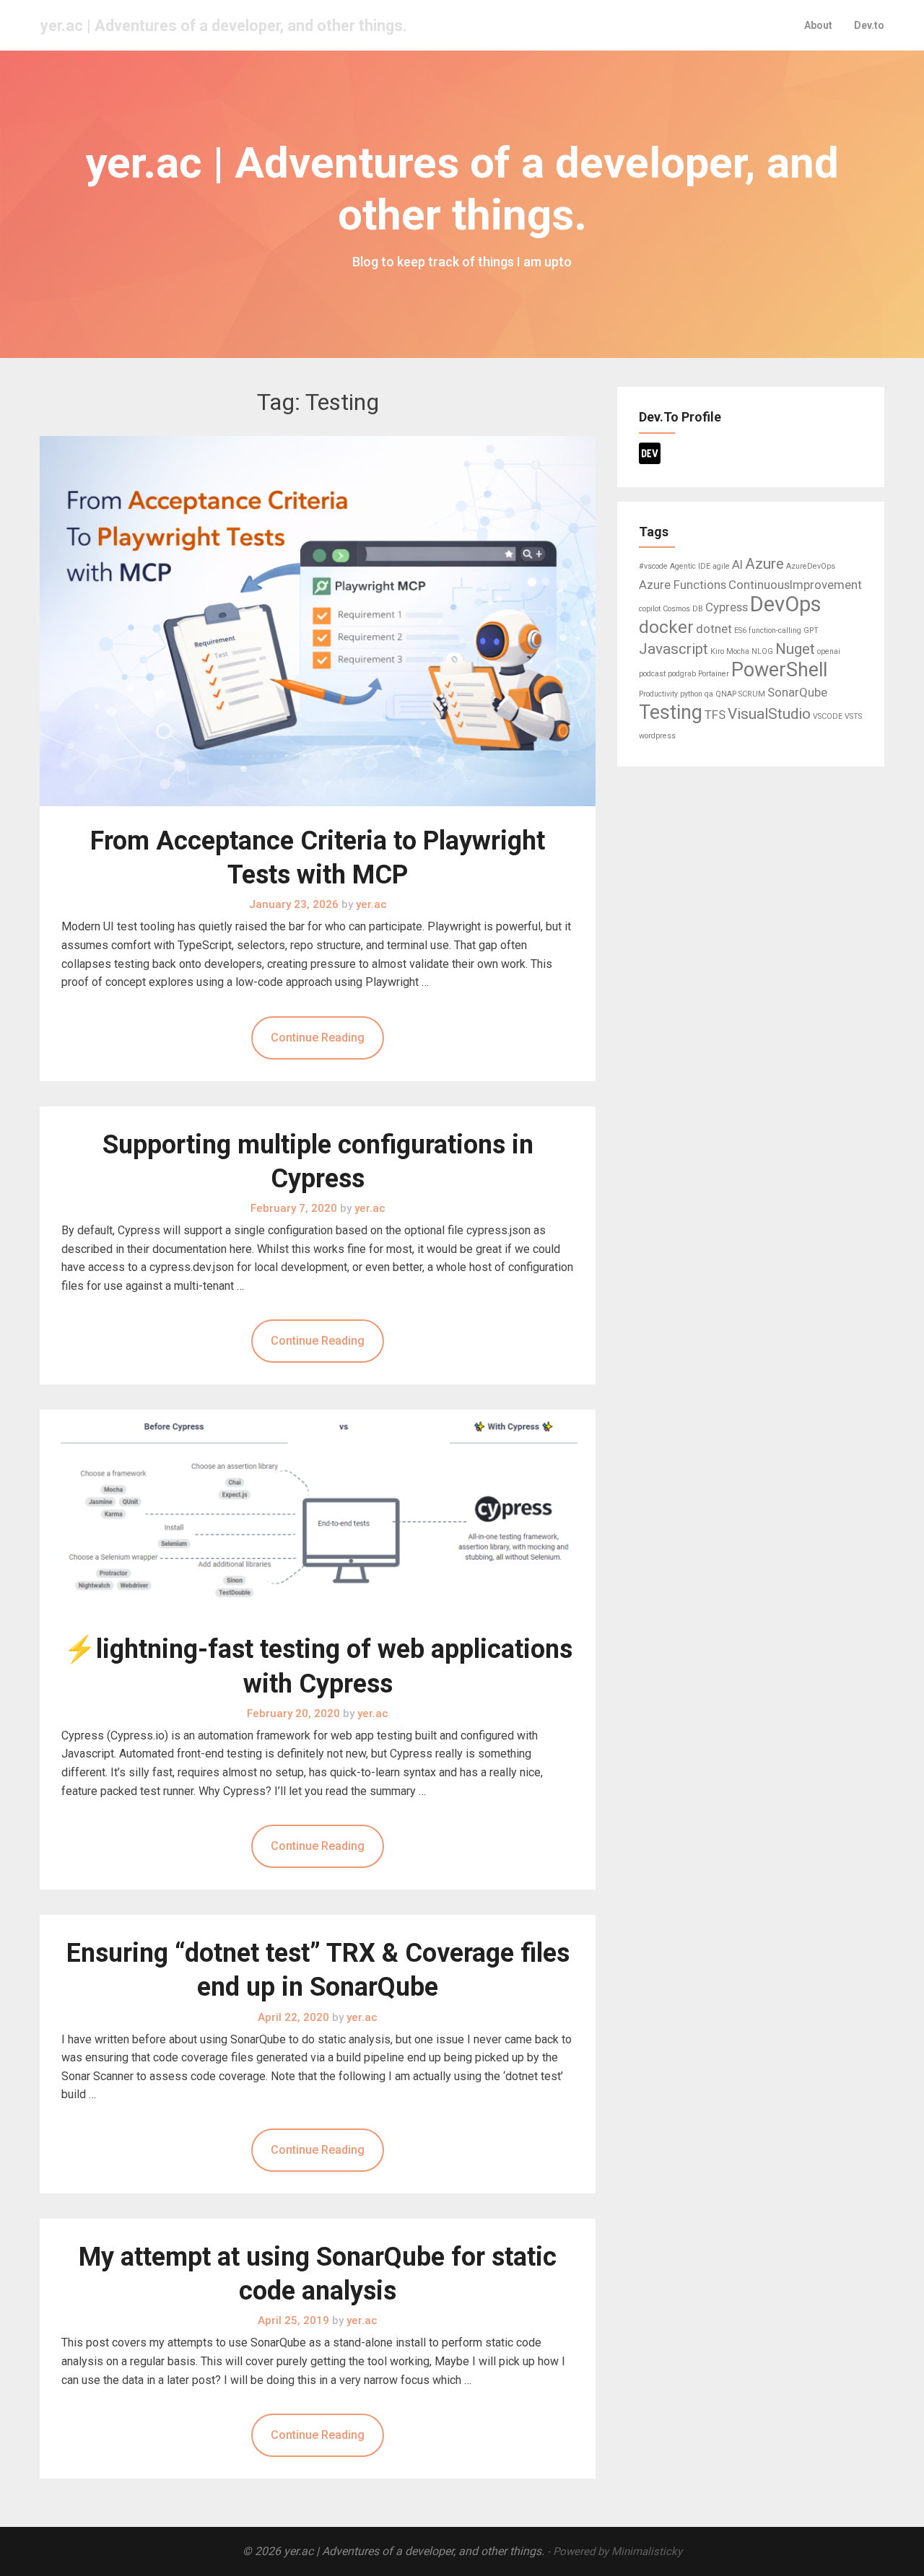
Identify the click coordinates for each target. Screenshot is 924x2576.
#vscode (653, 566)
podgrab (682, 674)
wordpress (657, 736)
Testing (671, 712)
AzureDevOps (811, 566)
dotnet (714, 629)
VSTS (853, 716)
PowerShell (779, 670)
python (691, 694)
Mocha (738, 651)
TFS (715, 715)
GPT (811, 630)
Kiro (717, 651)
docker (666, 627)
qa (709, 694)
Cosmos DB (683, 609)
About (818, 25)
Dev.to (869, 25)
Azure (764, 564)
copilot (650, 609)
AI (737, 564)
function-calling (775, 630)
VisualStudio (769, 714)
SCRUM (752, 694)
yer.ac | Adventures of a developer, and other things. (224, 26)
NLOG (762, 651)
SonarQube (797, 692)
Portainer (714, 674)
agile (721, 566)
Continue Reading (318, 1038)
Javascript (674, 649)
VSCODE (828, 716)
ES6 (740, 630)
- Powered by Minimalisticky (615, 2551)
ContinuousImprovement (795, 585)
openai (829, 651)
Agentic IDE (690, 566)
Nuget (795, 649)
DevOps (786, 604)
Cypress (727, 607)
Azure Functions (683, 585)
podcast (652, 674)
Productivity (658, 694)
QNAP (726, 694)
